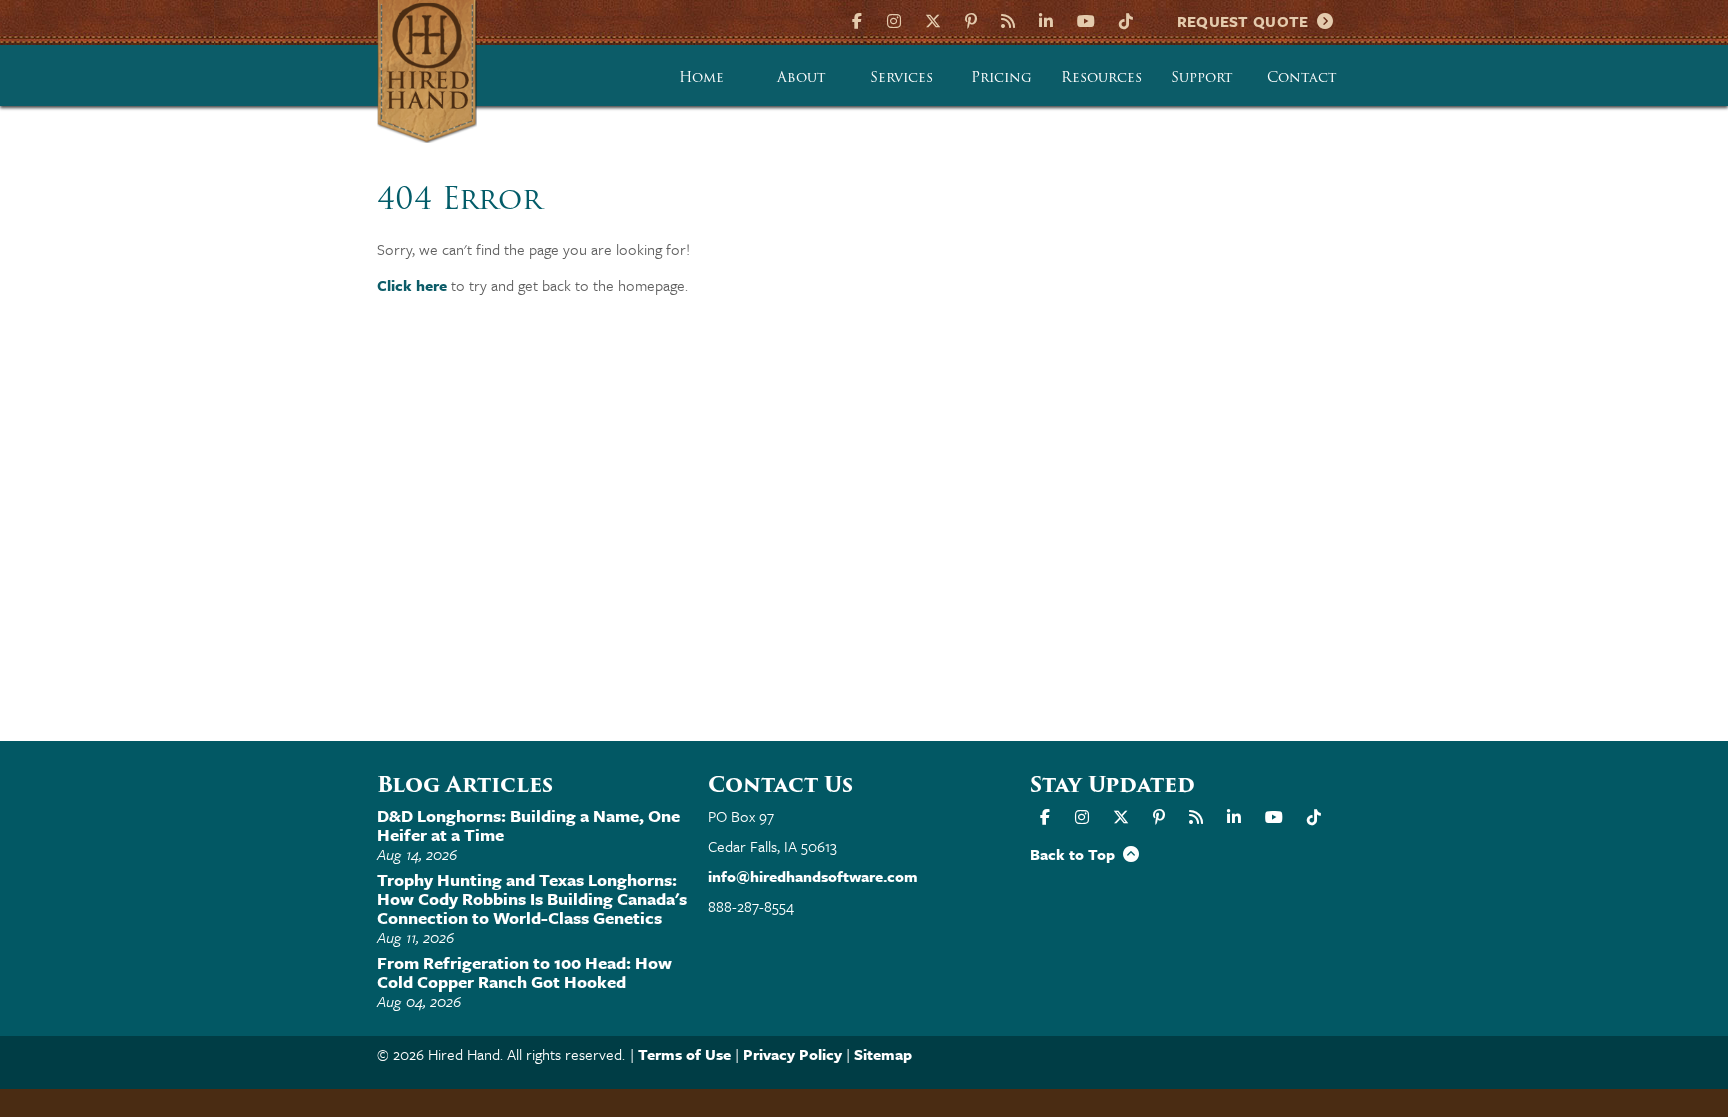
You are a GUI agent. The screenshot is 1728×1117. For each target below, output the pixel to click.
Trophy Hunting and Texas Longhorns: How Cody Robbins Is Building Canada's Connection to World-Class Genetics (532, 898)
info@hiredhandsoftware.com (813, 876)
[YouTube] (1086, 19)
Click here (412, 285)
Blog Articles (465, 784)
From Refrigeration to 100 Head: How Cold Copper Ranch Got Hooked (524, 972)
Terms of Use (684, 1054)
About (801, 77)
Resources (1101, 77)
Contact (1302, 77)
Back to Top (1076, 854)
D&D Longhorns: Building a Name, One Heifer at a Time (528, 825)
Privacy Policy (792, 1054)
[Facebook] (859, 19)
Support (1202, 77)
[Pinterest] (971, 19)
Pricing (1001, 77)
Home (701, 77)
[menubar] (1002, 76)
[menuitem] (702, 76)
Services (901, 77)
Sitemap (883, 1054)
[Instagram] (894, 19)
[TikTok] (1126, 19)
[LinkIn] (1046, 19)
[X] (933, 19)
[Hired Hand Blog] (1008, 19)
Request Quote (1247, 21)
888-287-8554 (751, 906)
